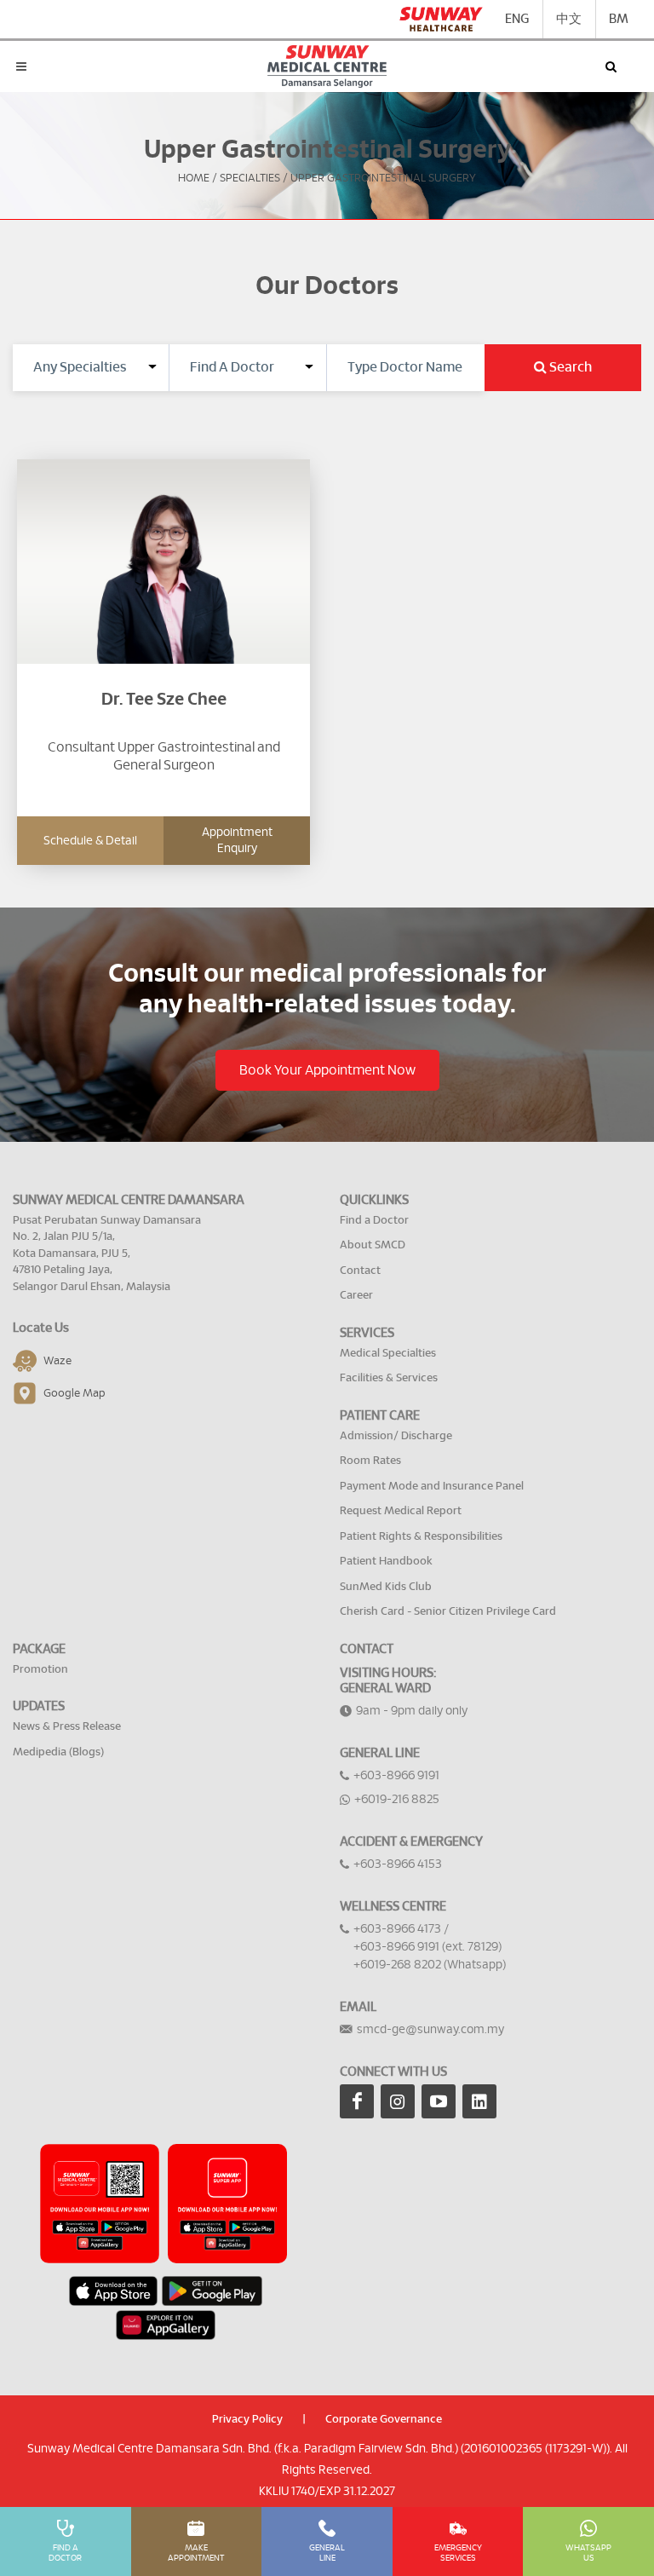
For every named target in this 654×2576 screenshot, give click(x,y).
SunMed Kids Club (386, 1587)
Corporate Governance (384, 2420)
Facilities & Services (389, 1378)
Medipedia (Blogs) (58, 1752)
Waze (57, 1361)
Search (569, 367)
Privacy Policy (247, 2420)
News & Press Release (67, 1727)
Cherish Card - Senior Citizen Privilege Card (448, 1612)
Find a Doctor (374, 1221)
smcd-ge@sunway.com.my (430, 2030)
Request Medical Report (401, 1511)
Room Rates (370, 1461)
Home (194, 179)
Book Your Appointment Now (327, 1070)
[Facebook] (357, 2101)
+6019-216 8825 (397, 1800)
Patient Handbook (386, 1562)
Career (356, 1296)
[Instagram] (398, 2101)
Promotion (40, 1670)
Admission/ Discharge (396, 1436)
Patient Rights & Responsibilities (421, 1537)
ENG (517, 19)
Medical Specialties (388, 1354)
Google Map (75, 1394)
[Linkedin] (479, 2101)
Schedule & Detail (90, 841)
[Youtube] (439, 2101)
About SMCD (373, 1245)
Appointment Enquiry (237, 840)
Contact (360, 1271)
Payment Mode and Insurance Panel (432, 1487)
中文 (569, 19)
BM (619, 19)
